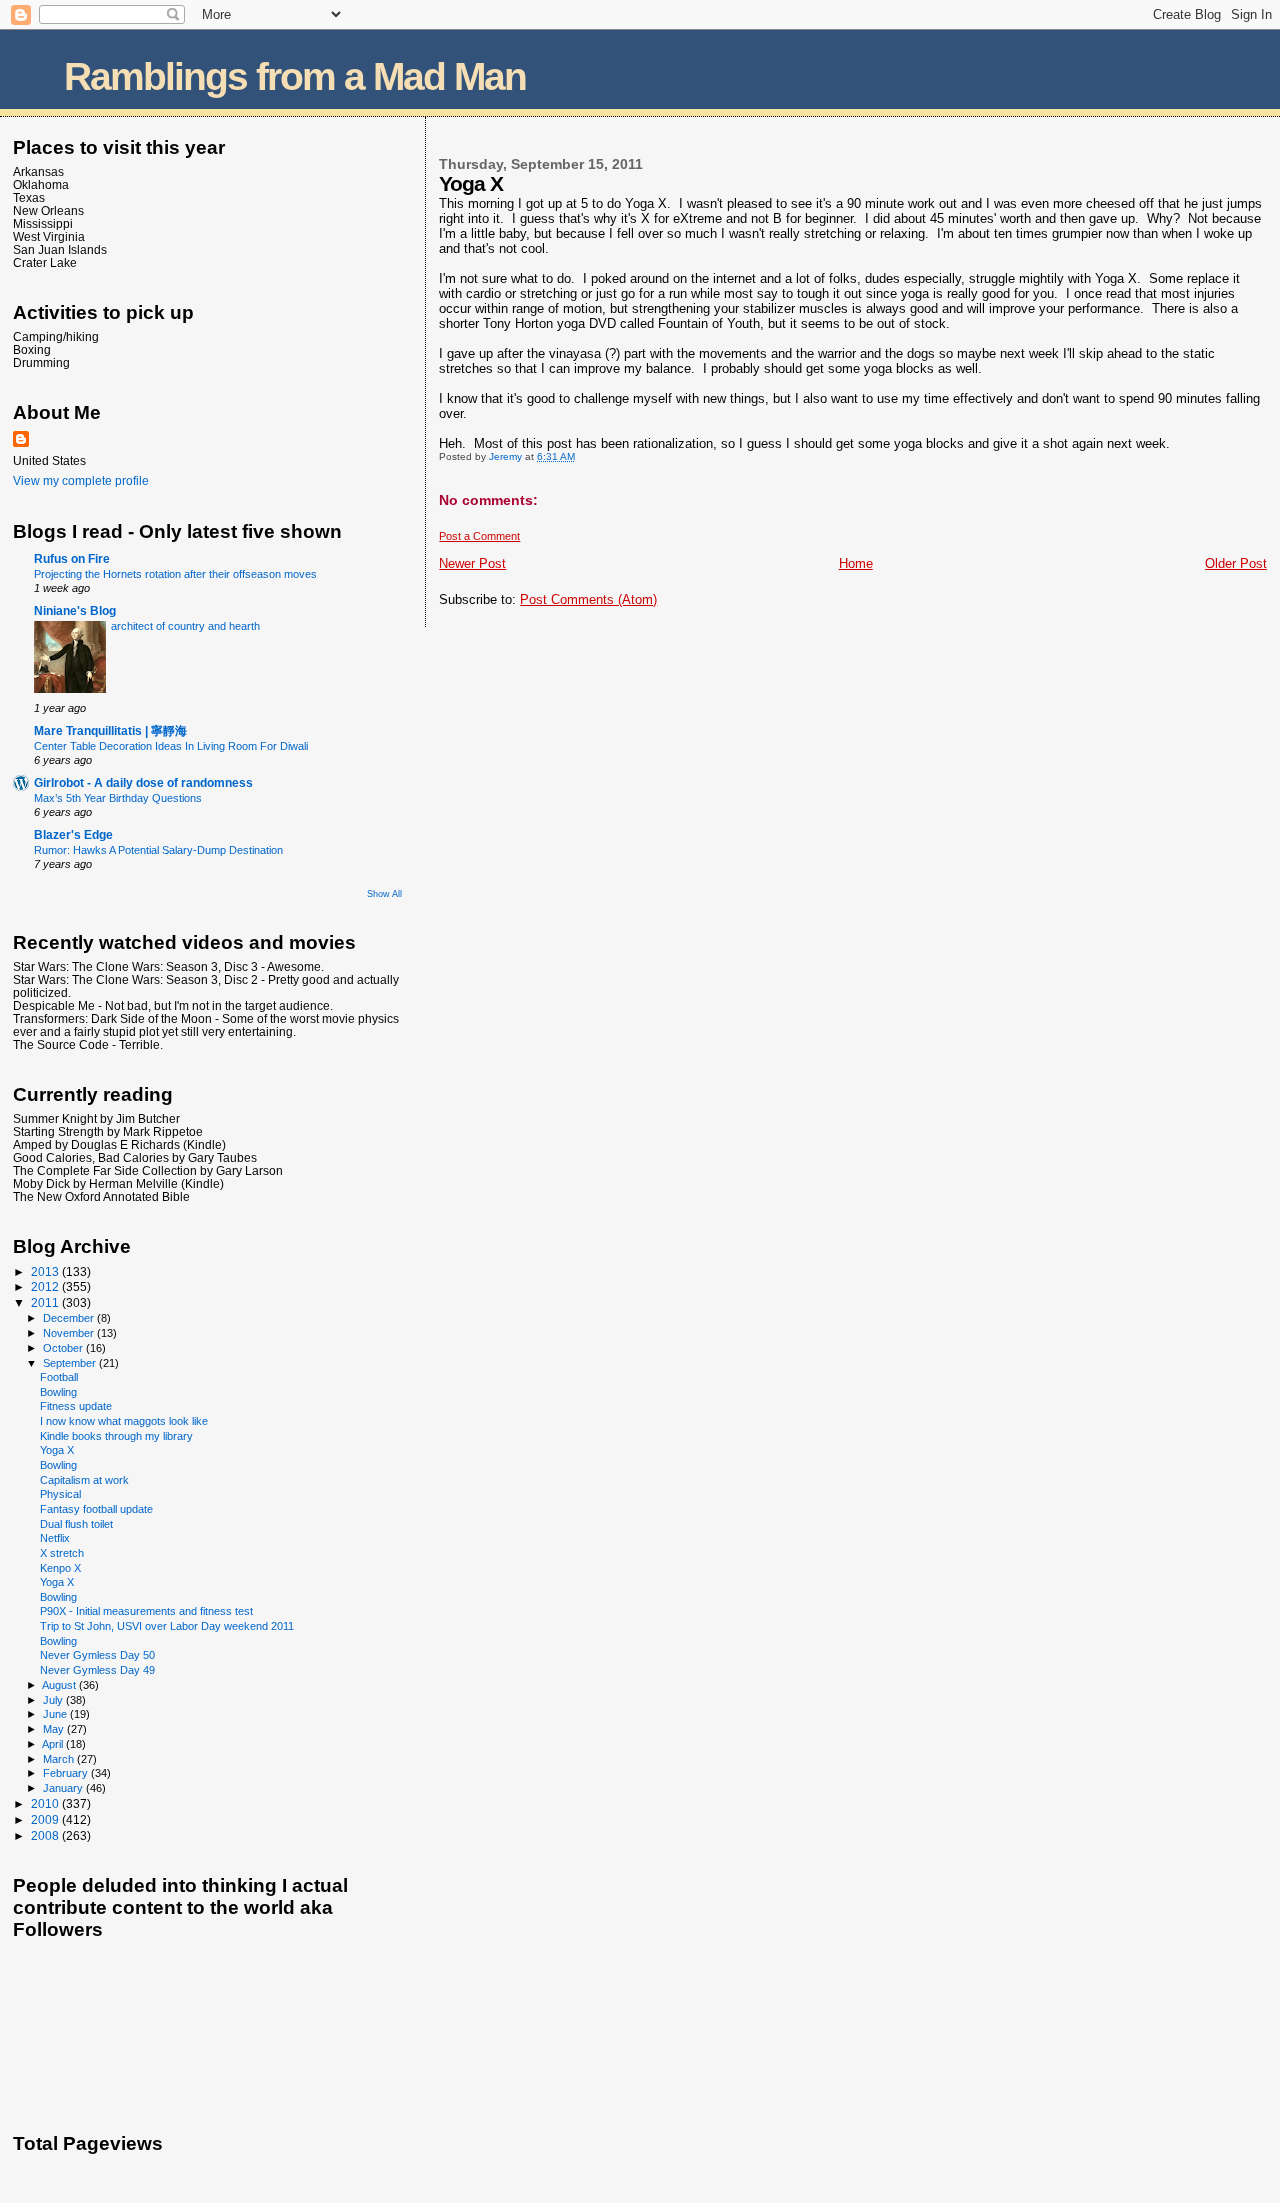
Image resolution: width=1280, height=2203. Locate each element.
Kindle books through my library (116, 1436)
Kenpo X (60, 1568)
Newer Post (472, 563)
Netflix (55, 1538)
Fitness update (76, 1406)
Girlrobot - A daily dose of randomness (143, 782)
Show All (384, 894)
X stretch (62, 1553)
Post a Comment (479, 536)
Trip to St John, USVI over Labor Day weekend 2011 (167, 1626)
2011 (46, 1302)
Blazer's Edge (73, 834)
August (60, 1685)
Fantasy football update (96, 1509)
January (64, 1788)
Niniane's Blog (75, 610)
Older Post (1236, 563)
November (70, 1333)
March (60, 1759)
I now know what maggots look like (124, 1421)
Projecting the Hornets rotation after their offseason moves (175, 574)
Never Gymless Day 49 (97, 1670)
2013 (46, 1271)
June (56, 1714)
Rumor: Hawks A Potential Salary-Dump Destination (158, 850)
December (70, 1318)
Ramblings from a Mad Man (295, 76)
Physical (60, 1494)
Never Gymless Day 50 (97, 1655)
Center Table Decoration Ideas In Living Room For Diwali (171, 746)
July (54, 1700)
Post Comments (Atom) (588, 599)
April (54, 1744)
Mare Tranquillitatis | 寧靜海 (110, 730)
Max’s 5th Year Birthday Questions (118, 798)
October (64, 1348)
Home (856, 563)
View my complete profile (81, 481)
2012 (46, 1286)
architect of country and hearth (185, 626)
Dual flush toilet (76, 1524)
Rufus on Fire (72, 558)
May (55, 1729)
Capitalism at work (84, 1480)
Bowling (58, 1392)
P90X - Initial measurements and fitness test (146, 1611)
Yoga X (57, 1450)
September (71, 1363)
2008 (46, 1835)
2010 (46, 1803)
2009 (46, 1819)
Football (59, 1377)
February (67, 1773)
